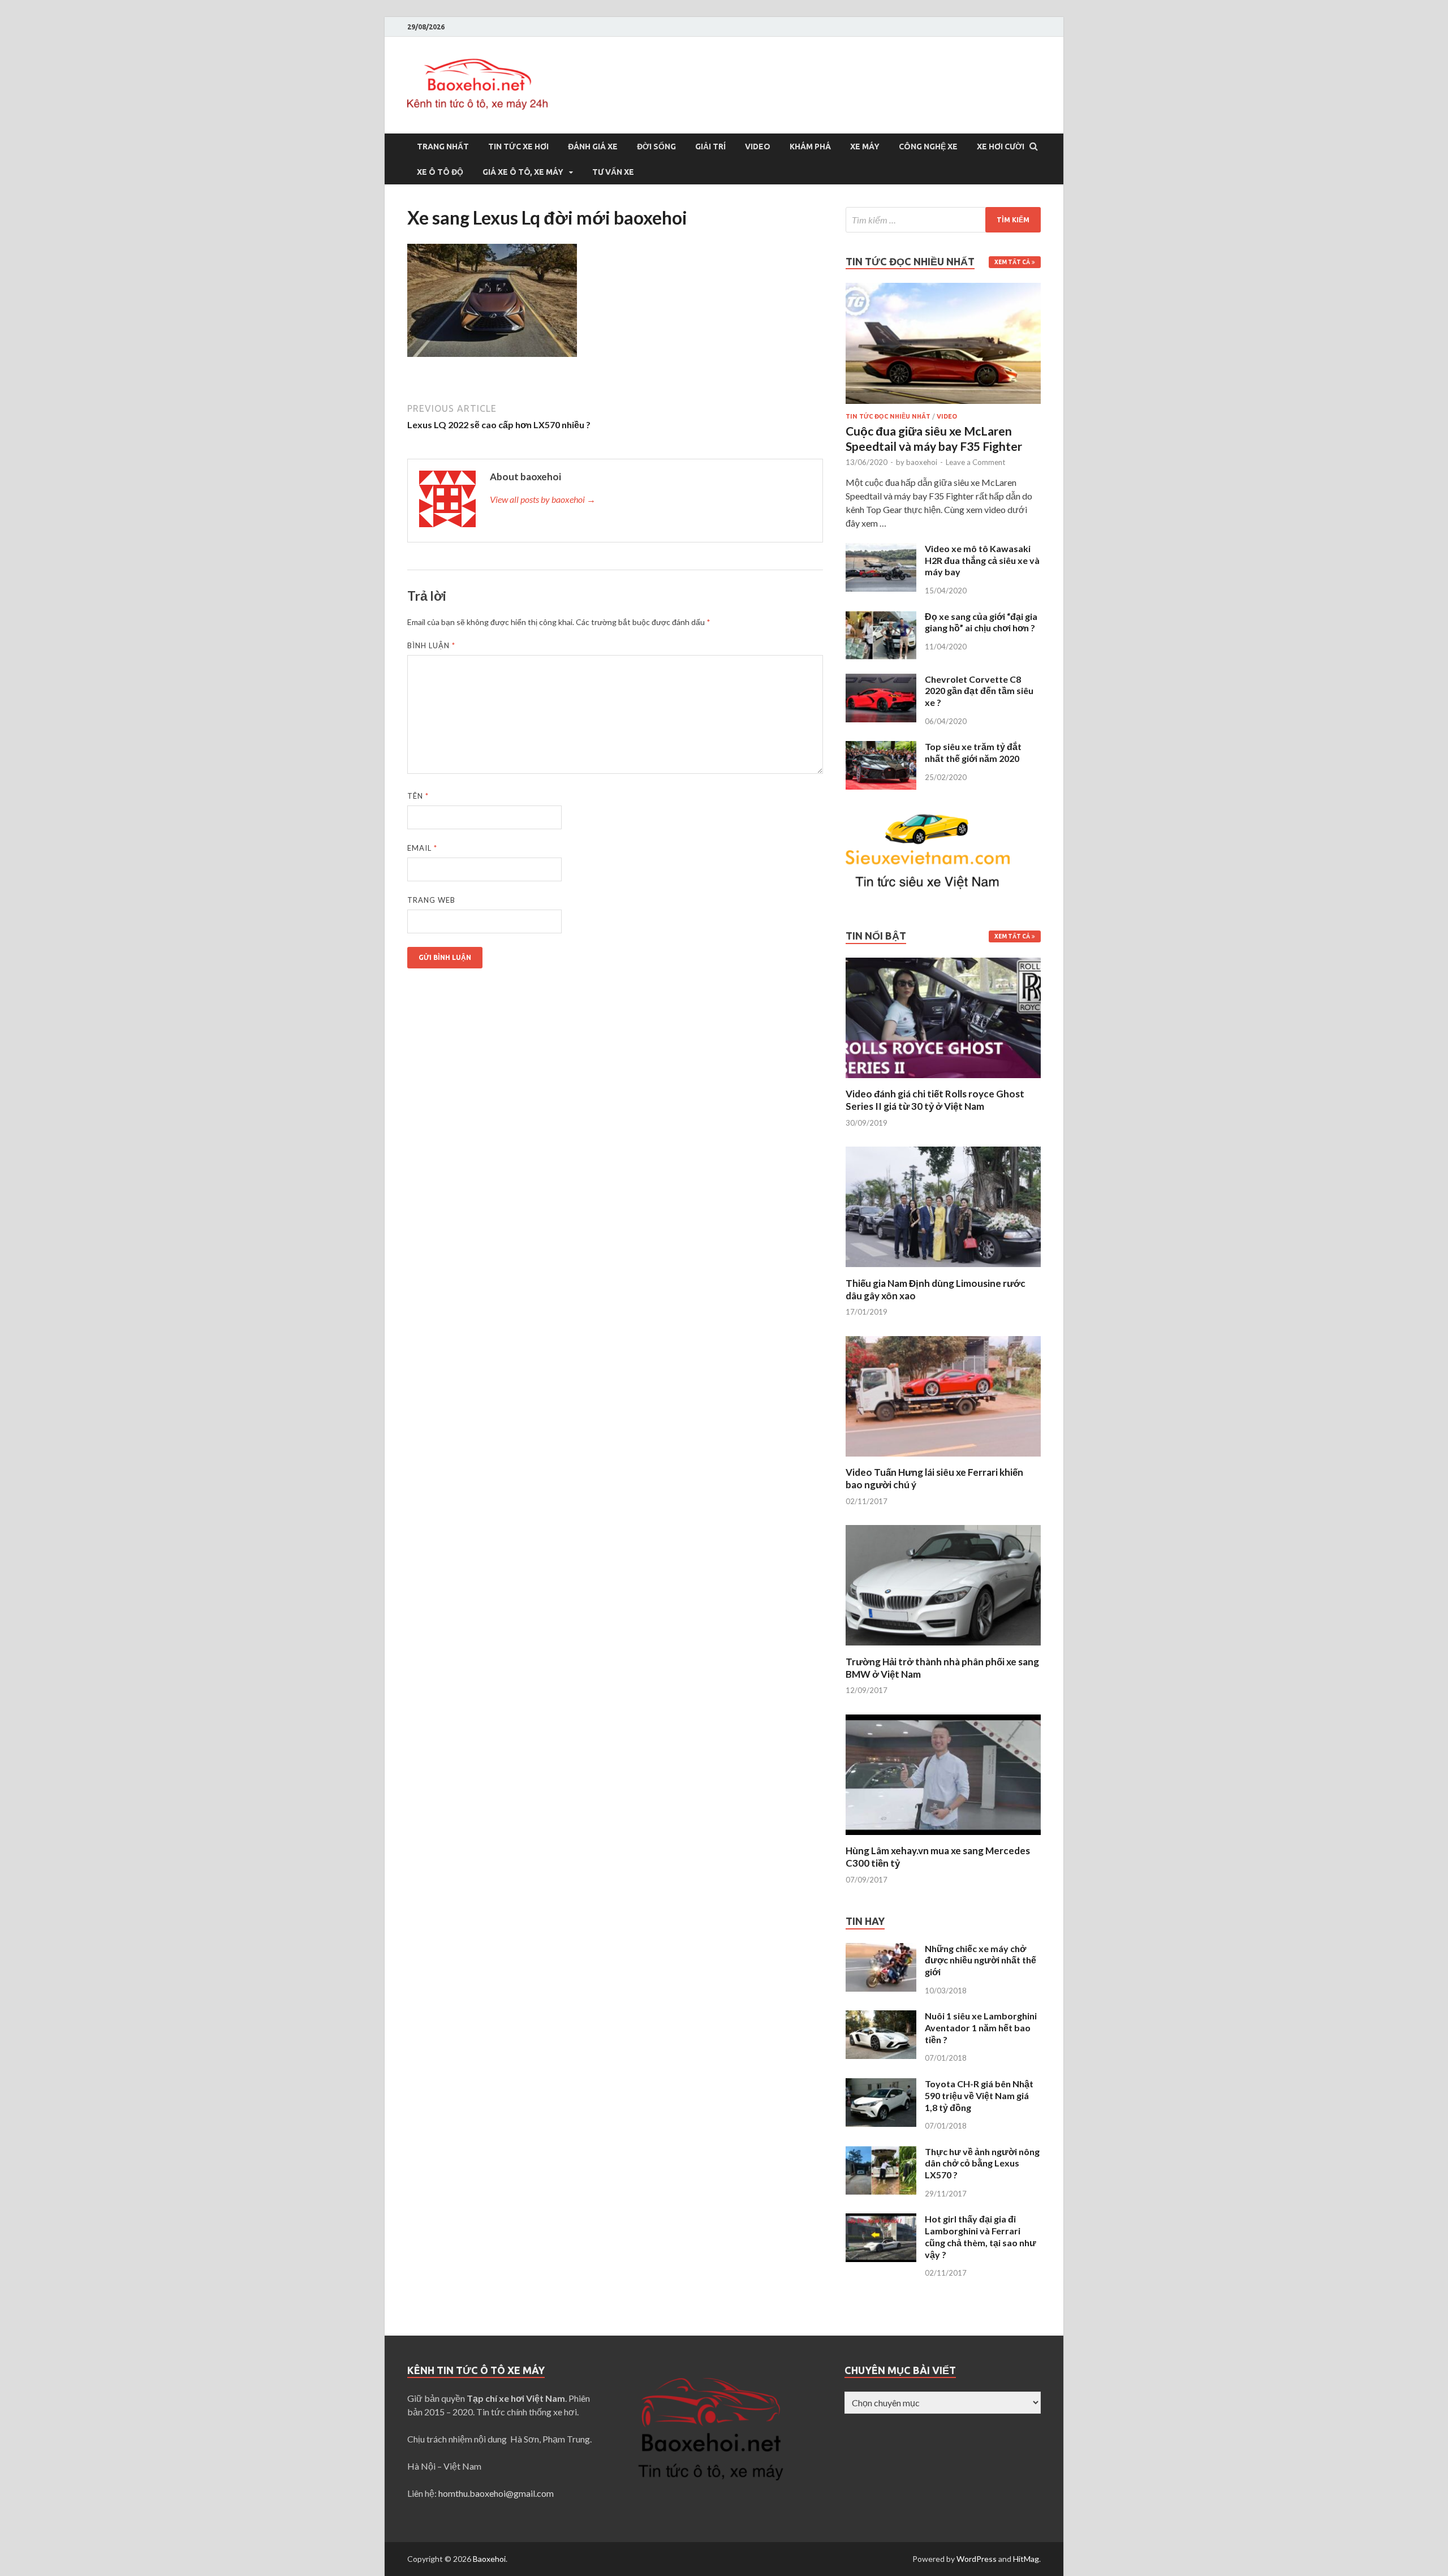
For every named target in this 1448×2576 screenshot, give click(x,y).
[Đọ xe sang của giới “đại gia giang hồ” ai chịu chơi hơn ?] (881, 617)
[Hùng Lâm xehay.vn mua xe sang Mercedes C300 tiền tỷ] (943, 1838)
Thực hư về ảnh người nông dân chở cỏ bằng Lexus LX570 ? (982, 2163)
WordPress (977, 2559)
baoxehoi (922, 462)
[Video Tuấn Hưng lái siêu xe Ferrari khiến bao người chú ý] (943, 1459)
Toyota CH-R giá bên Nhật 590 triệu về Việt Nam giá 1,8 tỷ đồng (979, 2095)
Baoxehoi (489, 2559)
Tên (418, 796)
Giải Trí (710, 147)
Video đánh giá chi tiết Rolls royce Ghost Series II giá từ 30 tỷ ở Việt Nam (935, 1100)
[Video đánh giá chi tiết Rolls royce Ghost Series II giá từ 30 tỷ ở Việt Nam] (943, 1081)
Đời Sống (656, 147)
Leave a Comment (975, 462)
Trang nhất (443, 147)
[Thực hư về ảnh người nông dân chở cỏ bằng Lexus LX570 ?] (881, 2153)
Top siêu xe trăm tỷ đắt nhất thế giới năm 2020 (973, 752)
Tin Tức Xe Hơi (518, 147)
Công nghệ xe (928, 147)
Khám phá (810, 147)
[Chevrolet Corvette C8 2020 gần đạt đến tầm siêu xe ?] (881, 680)
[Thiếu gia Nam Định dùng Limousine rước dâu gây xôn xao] (943, 1270)
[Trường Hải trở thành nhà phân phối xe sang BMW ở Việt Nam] (943, 1649)
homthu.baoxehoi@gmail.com (496, 2493)
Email (422, 848)
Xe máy (865, 147)
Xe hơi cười (1001, 147)
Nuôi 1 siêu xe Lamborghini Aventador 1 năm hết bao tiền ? (981, 2028)
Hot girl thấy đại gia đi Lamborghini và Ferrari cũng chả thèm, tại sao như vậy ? (981, 2236)
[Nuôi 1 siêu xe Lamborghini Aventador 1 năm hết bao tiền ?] (881, 2017)
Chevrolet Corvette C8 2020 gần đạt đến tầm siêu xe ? (979, 691)
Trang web (431, 900)
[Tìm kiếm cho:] (943, 220)
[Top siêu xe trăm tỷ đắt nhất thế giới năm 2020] (881, 748)
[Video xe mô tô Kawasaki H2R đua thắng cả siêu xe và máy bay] (881, 550)
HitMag (1026, 2559)
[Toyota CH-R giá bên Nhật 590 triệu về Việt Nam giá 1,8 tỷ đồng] (881, 2085)
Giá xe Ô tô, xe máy (523, 172)
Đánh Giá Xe (593, 147)
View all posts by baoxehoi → (543, 499)
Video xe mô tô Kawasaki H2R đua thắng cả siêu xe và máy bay (982, 560)
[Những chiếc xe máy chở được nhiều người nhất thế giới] (881, 1950)
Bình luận (431, 645)
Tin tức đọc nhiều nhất (888, 416)
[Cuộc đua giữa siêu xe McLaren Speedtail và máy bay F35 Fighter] (943, 289)
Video (758, 147)
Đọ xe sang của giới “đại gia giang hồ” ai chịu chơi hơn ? (981, 622)
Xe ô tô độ (440, 172)
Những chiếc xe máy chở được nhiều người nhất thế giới (981, 1960)
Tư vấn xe (613, 172)
